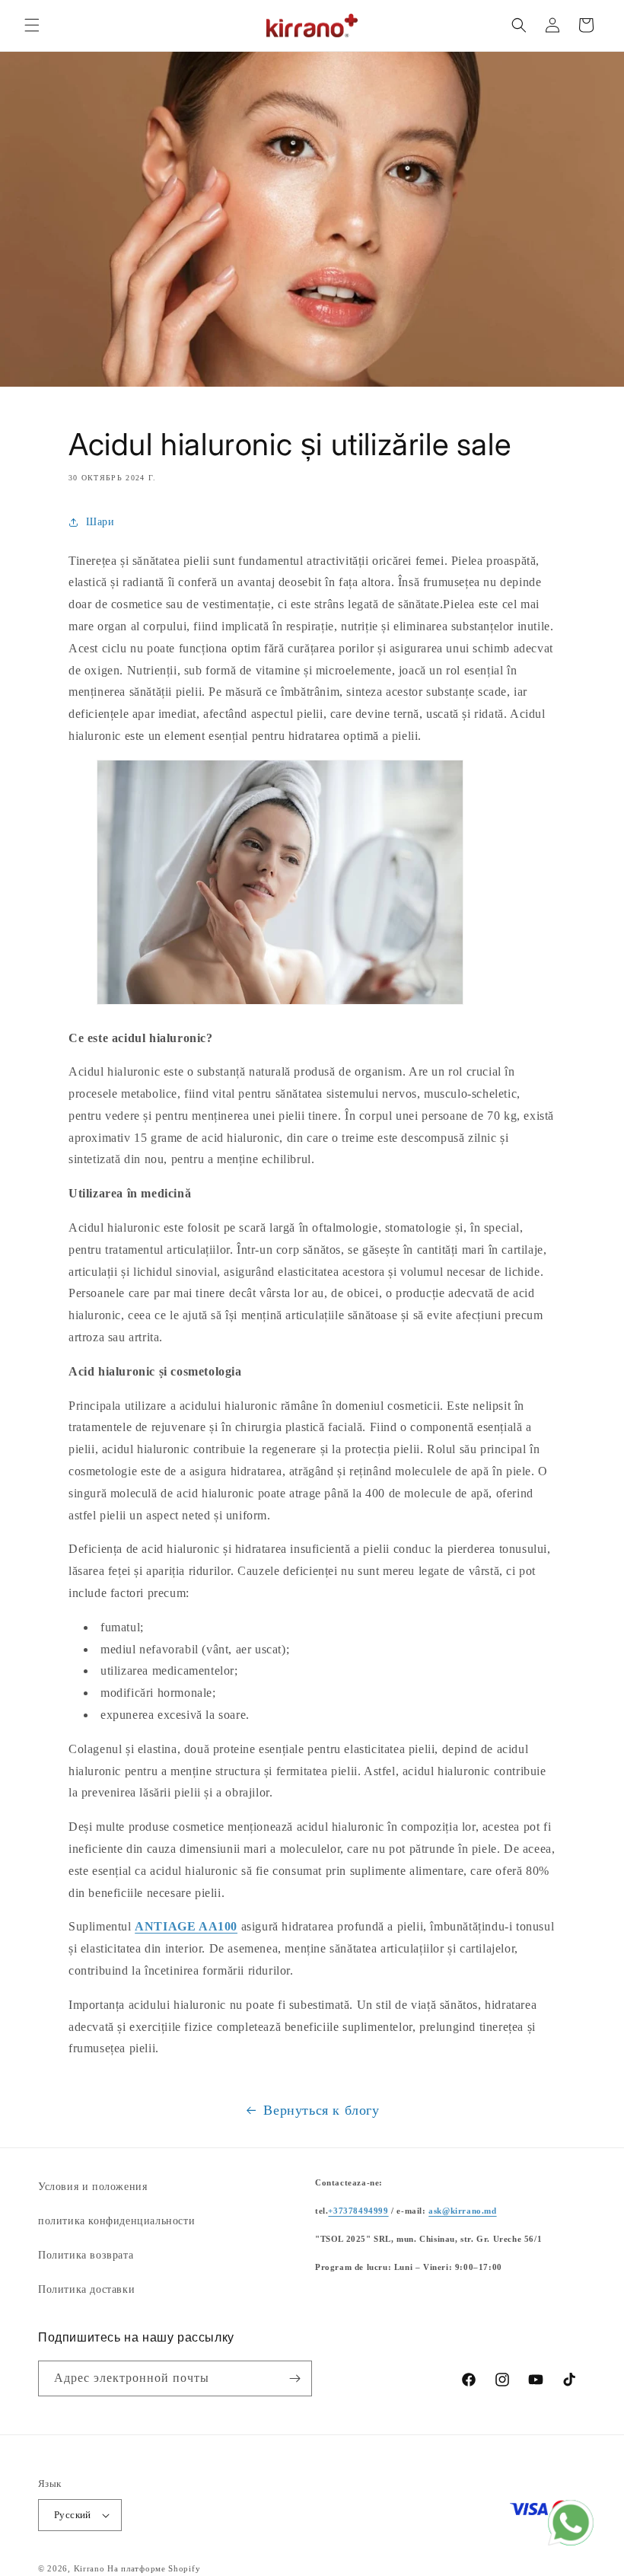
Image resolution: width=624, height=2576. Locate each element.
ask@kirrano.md (462, 2211)
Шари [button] (100, 522)
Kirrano (89, 2568)
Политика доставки (86, 2289)
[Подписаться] (294, 2378)
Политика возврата (86, 2255)
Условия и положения (92, 2187)
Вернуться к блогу (321, 2110)
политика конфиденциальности (116, 2221)
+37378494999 (358, 2211)
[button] (32, 25)
